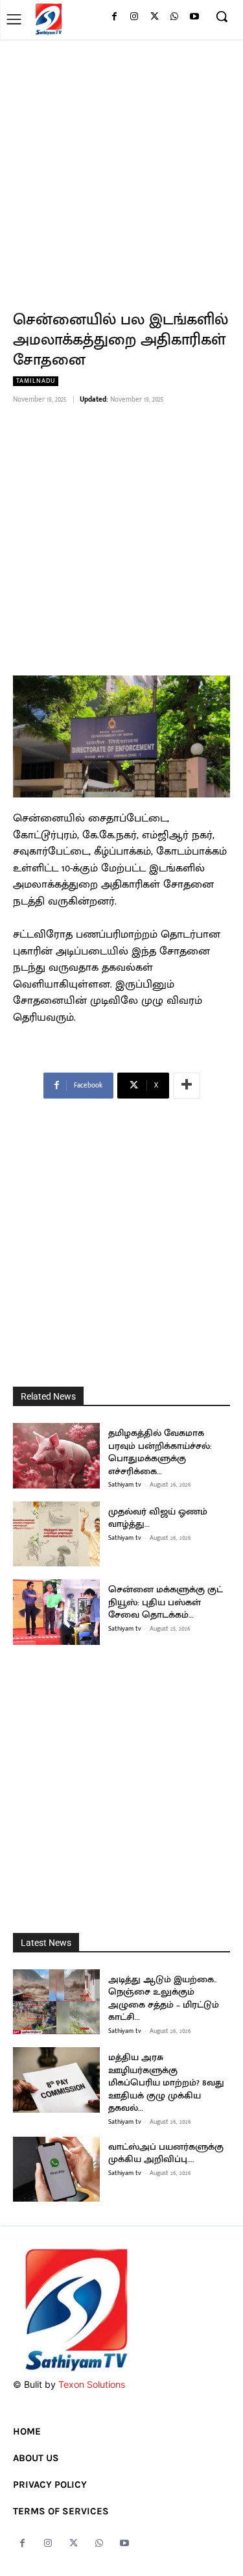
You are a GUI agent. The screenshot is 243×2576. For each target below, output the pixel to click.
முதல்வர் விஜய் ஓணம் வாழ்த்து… (158, 1518)
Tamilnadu (36, 381)
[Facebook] (114, 17)
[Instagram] (134, 17)
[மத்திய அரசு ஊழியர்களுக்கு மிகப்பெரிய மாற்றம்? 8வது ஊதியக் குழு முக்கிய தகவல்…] (56, 2080)
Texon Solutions (92, 2384)
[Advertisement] (121, 168)
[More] (187, 1086)
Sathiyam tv (125, 1485)
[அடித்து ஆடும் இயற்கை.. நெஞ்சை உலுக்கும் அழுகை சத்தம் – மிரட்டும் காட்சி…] (56, 2002)
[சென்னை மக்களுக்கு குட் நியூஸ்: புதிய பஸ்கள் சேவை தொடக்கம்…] (56, 1612)
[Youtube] (194, 17)
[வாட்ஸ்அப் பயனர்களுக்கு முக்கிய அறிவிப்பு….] (56, 2169)
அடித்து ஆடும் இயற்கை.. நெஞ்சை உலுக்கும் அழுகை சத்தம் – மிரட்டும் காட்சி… (164, 1999)
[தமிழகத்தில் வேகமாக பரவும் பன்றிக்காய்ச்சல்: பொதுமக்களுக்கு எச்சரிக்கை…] (56, 1456)
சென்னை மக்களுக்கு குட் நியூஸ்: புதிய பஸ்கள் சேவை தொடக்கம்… (166, 1602)
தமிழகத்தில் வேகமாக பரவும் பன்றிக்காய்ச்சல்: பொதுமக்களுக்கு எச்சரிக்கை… (160, 1452)
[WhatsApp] (174, 17)
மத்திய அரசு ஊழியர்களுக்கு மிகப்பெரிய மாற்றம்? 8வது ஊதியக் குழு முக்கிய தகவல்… (166, 2083)
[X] (155, 17)
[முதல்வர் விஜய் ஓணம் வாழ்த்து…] (56, 1534)
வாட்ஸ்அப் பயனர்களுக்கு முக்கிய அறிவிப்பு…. (166, 2153)
